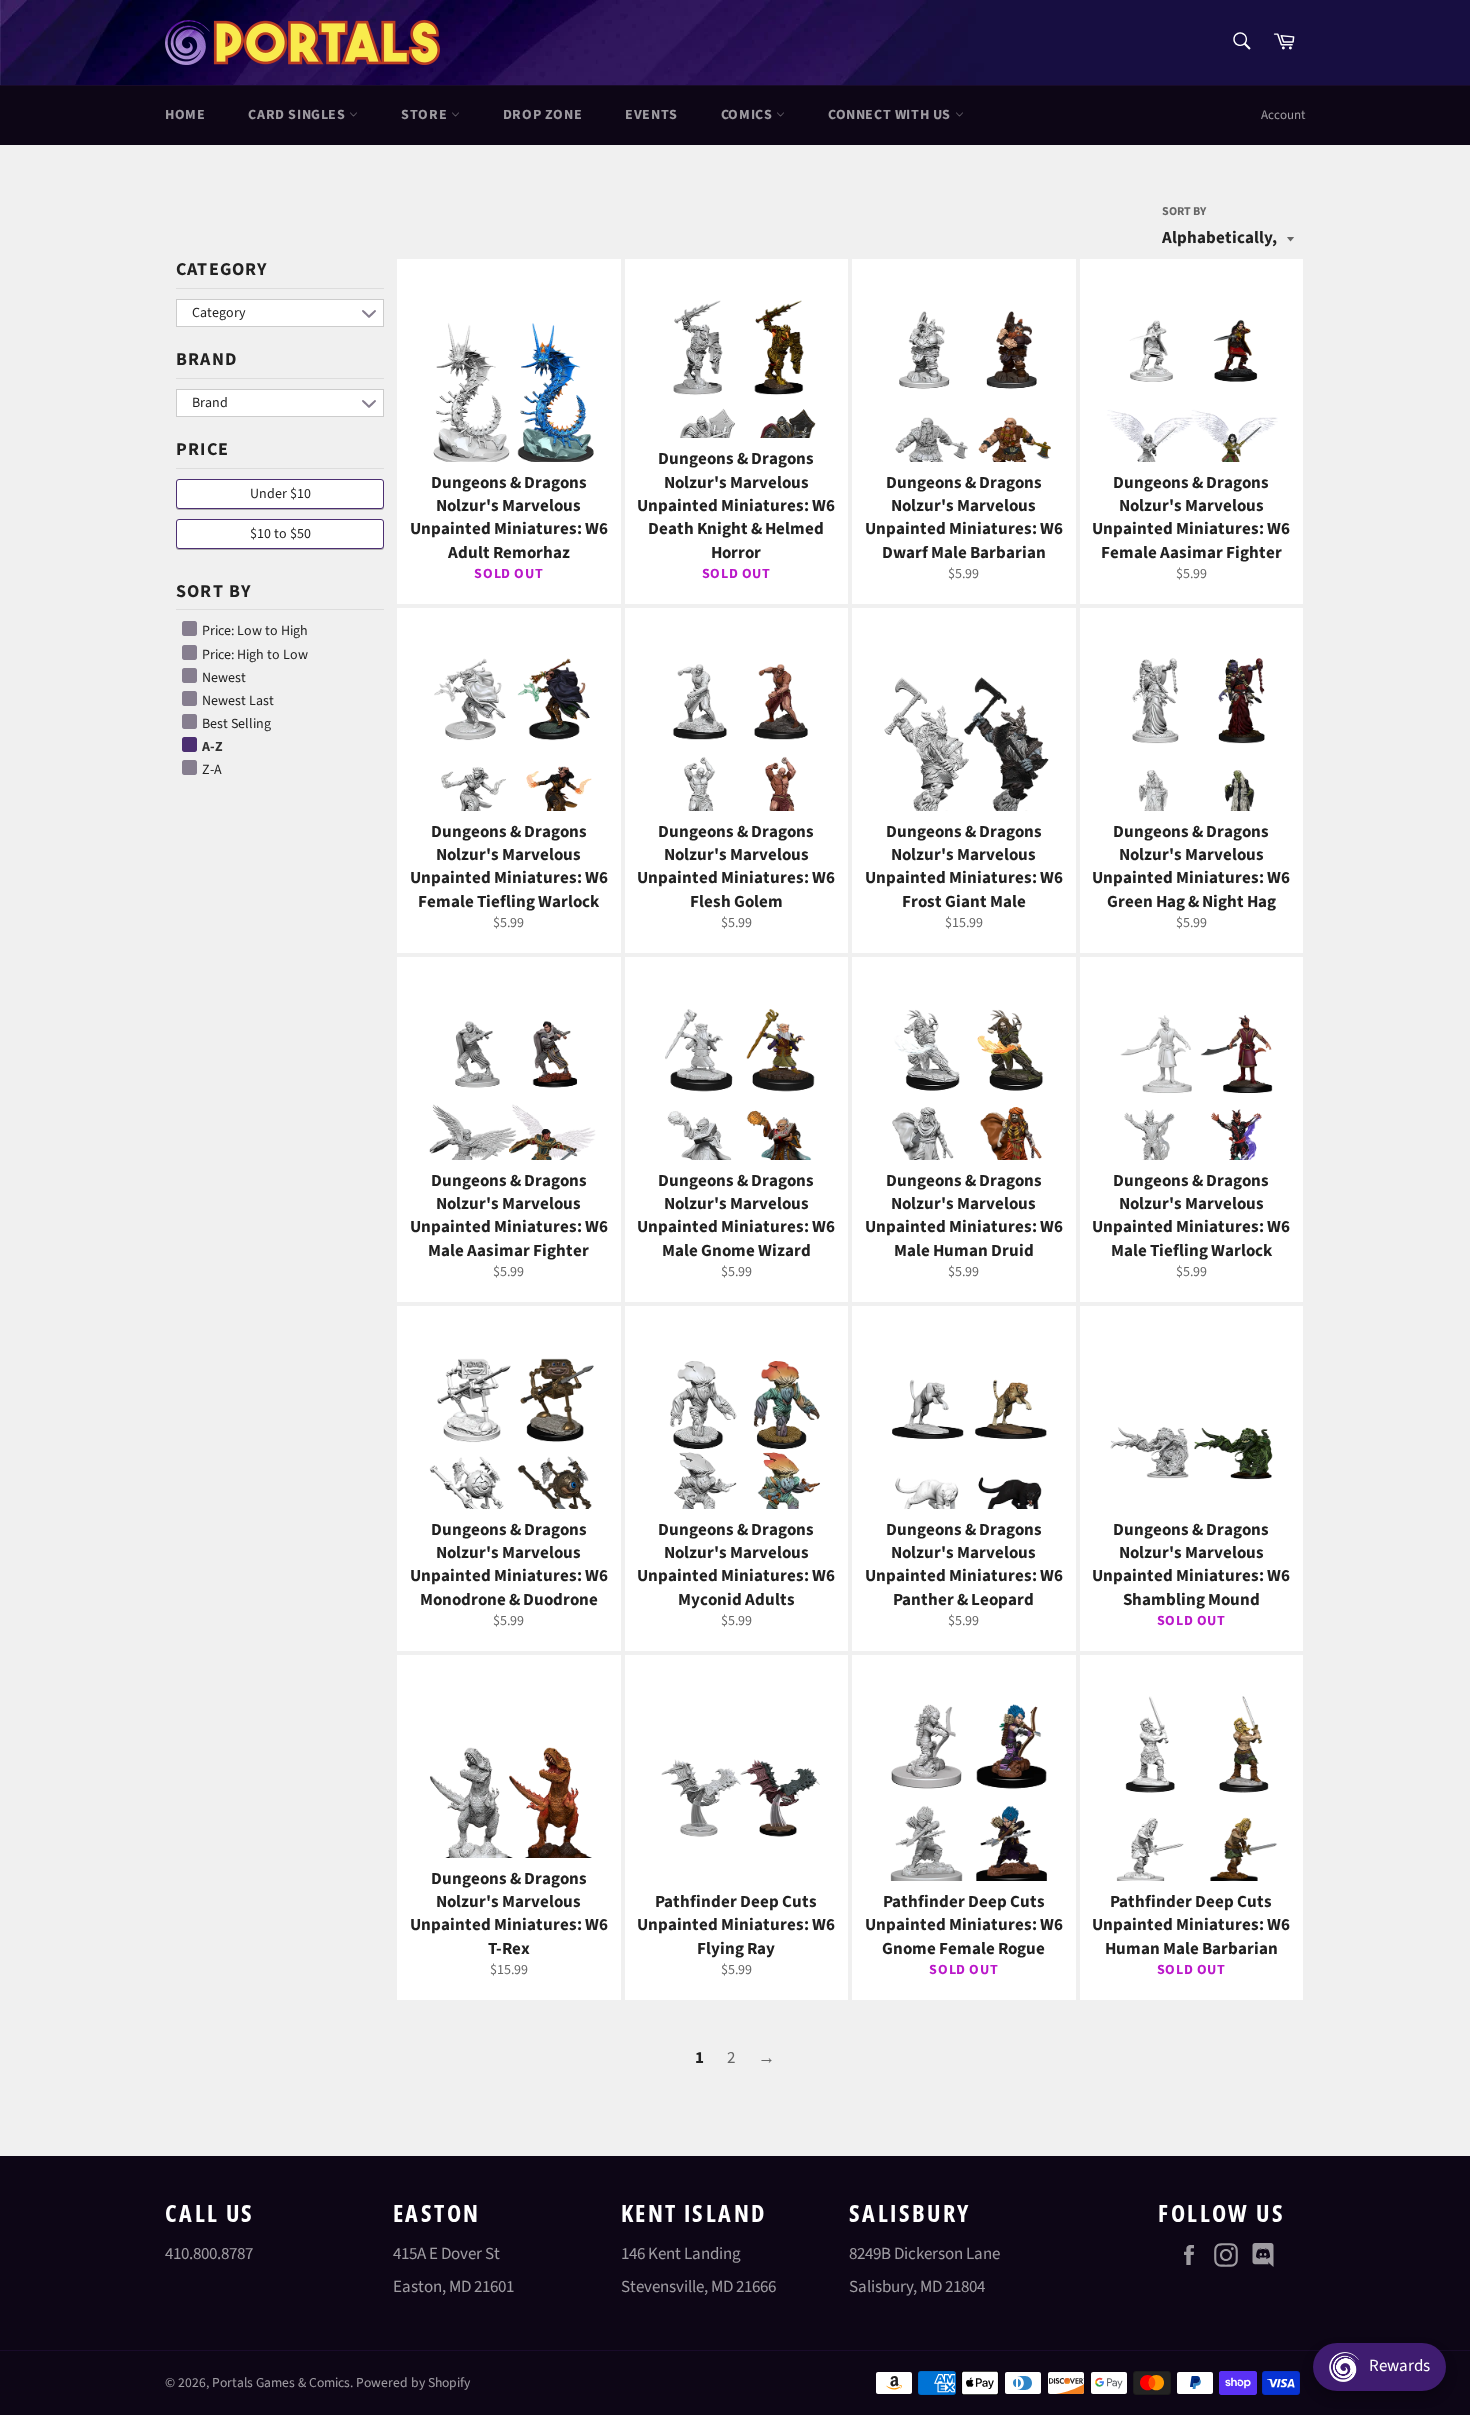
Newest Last (236, 701)
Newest (222, 678)
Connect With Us (891, 115)
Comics (748, 115)
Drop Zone (542, 115)
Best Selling (235, 724)
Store (426, 115)
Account (1283, 115)
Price (202, 449)
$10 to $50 (280, 534)
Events (651, 115)
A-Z (211, 747)
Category (222, 270)
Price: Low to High (253, 631)
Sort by (1184, 212)
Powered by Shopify (413, 2382)
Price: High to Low (253, 655)
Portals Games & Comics (281, 2382)
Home (185, 115)
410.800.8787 (209, 2254)
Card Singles (298, 115)
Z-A (210, 770)
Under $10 (280, 494)
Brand (206, 359)
